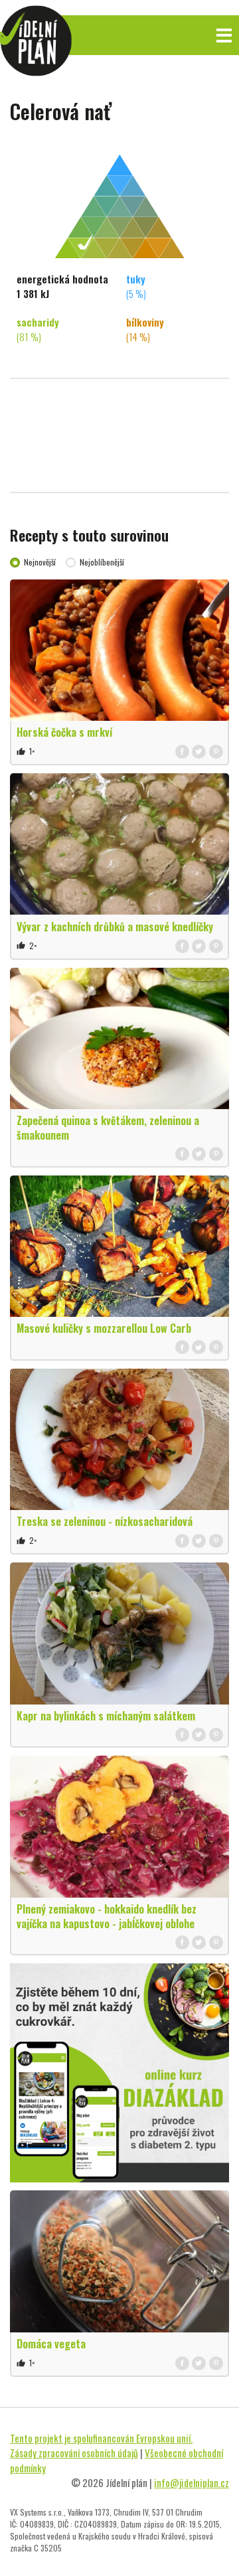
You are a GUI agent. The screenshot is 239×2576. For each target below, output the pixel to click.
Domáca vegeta (51, 2344)
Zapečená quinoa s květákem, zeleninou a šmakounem (108, 1128)
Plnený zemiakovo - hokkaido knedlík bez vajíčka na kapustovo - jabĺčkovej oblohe (107, 1916)
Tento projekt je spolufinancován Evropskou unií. (101, 2438)
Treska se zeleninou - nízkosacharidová (105, 1521)
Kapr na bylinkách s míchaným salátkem (106, 1716)
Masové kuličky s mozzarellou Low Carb (104, 1328)
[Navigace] (224, 36)
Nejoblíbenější (102, 562)
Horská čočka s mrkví (64, 732)
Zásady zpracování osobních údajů (74, 2453)
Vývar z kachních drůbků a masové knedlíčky (115, 927)
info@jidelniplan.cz (192, 2482)
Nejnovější (40, 562)
